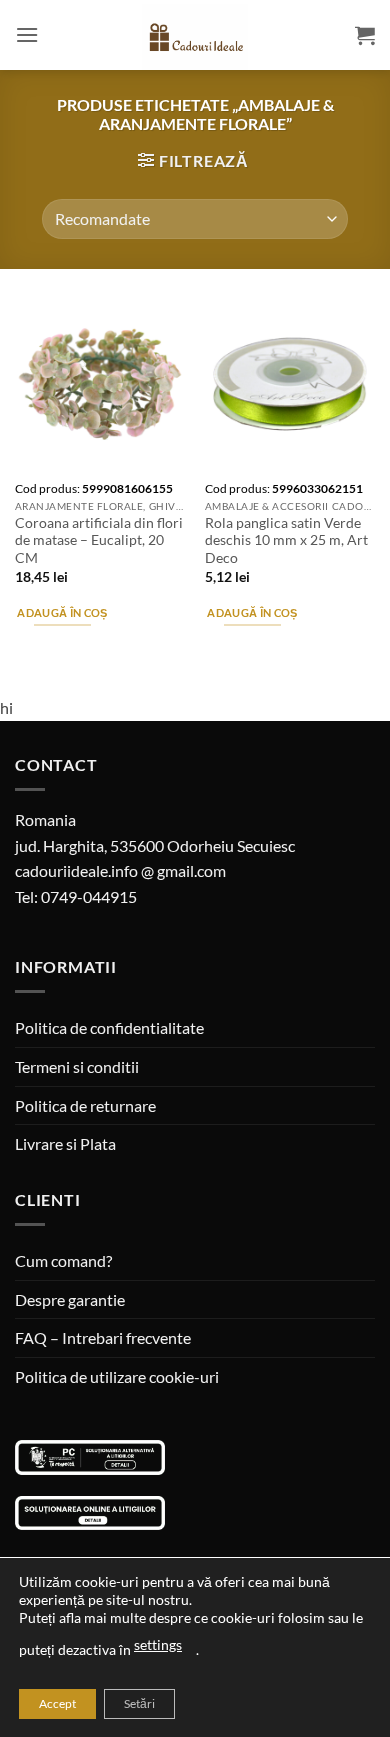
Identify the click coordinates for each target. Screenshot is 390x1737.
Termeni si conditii (77, 1066)
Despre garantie (70, 1299)
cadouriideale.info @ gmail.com (120, 870)
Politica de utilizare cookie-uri (117, 1376)
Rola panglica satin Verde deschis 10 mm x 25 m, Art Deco (286, 540)
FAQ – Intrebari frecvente (103, 1337)
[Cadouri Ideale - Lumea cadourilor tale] (195, 39)
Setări (139, 1703)
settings (158, 1644)
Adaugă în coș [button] (62, 612)
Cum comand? (63, 1260)
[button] (27, 34)
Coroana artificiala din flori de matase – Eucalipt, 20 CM (99, 540)
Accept (57, 1703)
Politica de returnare (85, 1105)
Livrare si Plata (65, 1143)
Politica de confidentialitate (109, 1027)
